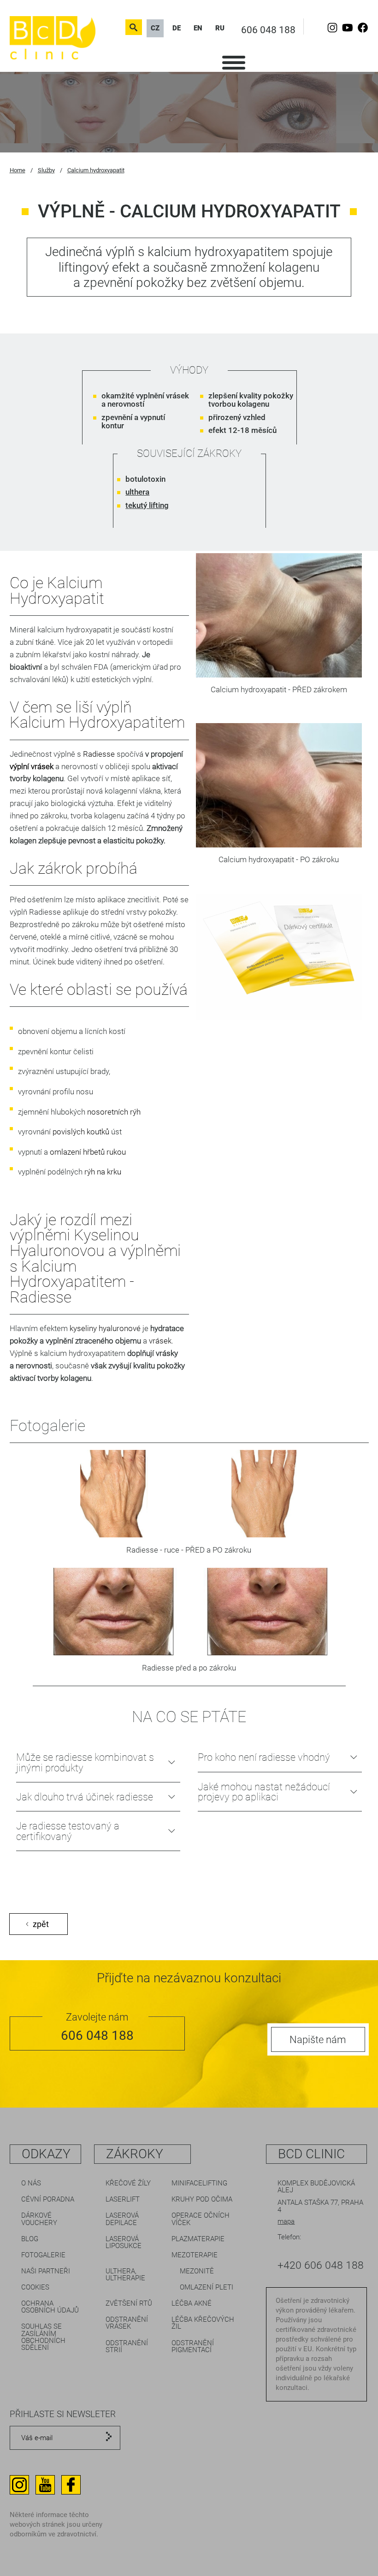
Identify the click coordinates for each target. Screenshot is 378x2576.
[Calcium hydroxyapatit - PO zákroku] (279, 845)
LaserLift (123, 2199)
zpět (41, 1924)
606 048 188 (268, 30)
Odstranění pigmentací (193, 2346)
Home (18, 170)
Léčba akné (192, 2303)
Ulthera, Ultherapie (125, 2275)
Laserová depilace (122, 2219)
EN (198, 28)
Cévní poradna (48, 2199)
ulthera (137, 492)
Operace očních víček (201, 2219)
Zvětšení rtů (129, 2303)
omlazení (65, 1152)
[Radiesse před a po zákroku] (115, 1615)
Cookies (35, 2287)
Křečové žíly (128, 2183)
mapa (286, 2221)
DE (177, 28)
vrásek (160, 1341)
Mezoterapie (195, 2255)
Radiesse (99, 754)
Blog (30, 2239)
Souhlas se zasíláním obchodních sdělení (43, 2337)
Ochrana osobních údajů (50, 2307)
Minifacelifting (199, 2183)
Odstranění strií (127, 2346)
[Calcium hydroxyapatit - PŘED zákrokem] (279, 675)
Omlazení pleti (207, 2287)
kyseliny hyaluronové (105, 1328)
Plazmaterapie (198, 2239)
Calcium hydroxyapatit (96, 170)
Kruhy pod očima (202, 2199)
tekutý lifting (147, 505)
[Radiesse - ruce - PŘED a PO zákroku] (114, 1497)
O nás (31, 2183)
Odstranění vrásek (127, 2323)
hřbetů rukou (104, 1152)
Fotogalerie (43, 2255)
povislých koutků (81, 1132)
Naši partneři (46, 2271)
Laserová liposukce (124, 2242)
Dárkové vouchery (39, 2219)
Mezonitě (197, 2271)
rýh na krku (103, 1172)
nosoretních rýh (114, 1112)
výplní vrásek (32, 766)
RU (220, 28)
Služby (46, 170)
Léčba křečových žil (203, 2323)
